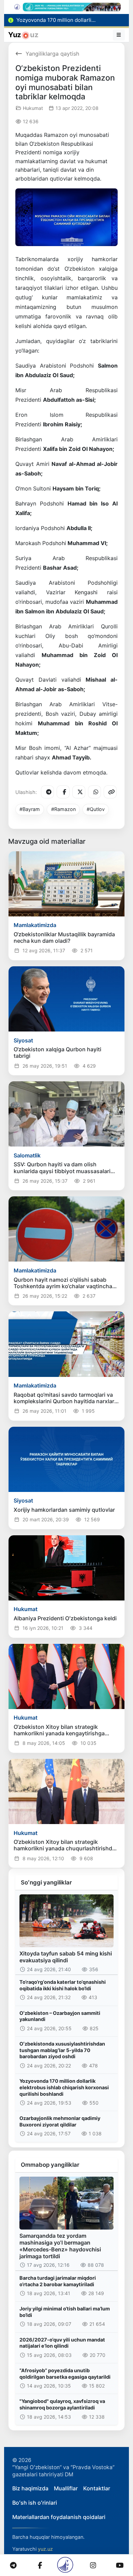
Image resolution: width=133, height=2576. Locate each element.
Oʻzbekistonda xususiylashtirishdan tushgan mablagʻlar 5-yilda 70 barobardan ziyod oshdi (62, 2050)
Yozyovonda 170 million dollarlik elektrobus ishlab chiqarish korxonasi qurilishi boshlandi (64, 2087)
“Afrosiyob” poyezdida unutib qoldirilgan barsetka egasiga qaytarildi (65, 2374)
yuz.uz (45, 2549)
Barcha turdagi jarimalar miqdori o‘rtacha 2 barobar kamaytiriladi (58, 2281)
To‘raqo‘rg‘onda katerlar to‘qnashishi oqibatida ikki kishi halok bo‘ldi (63, 1985)
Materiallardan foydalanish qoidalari (59, 2517)
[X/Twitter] (79, 792)
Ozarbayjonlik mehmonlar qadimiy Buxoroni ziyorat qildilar (60, 2121)
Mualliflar (66, 2488)
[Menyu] (119, 35)
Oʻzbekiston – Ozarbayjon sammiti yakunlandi (60, 2016)
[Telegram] (47, 792)
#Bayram (30, 809)
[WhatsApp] (94, 792)
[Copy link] (110, 792)
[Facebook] (63, 792)
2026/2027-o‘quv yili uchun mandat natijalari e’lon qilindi (62, 2343)
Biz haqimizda (30, 2488)
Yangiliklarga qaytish (52, 54)
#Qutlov (96, 809)
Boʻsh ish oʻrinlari (35, 2503)
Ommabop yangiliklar (50, 2165)
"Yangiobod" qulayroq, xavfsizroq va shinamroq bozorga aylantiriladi (62, 2404)
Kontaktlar (97, 2488)
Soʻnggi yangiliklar (46, 1882)
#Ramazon (63, 809)
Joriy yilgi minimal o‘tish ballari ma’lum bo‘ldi (65, 2312)
